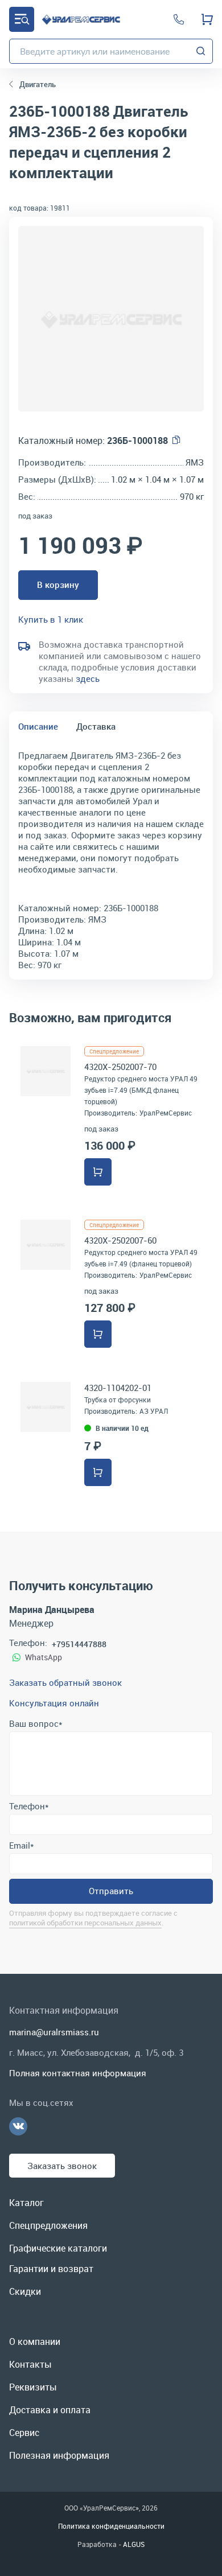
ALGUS (134, 2544)
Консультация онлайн (54, 1703)
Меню (22, 19)
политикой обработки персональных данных (85, 1923)
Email (21, 1845)
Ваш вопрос (36, 1723)
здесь (88, 678)
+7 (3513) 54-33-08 (179, 19)
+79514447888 (79, 1644)
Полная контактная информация (78, 2073)
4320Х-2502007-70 (120, 1067)
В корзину (58, 585)
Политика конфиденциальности (111, 2526)
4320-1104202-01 (118, 1388)
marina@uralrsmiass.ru (54, 2032)
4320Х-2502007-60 (120, 1240)
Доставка (96, 726)
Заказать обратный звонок (65, 1682)
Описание (38, 726)
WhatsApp (44, 1657)
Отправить (111, 1891)
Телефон (29, 1806)
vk (18, 2126)
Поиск (201, 51)
